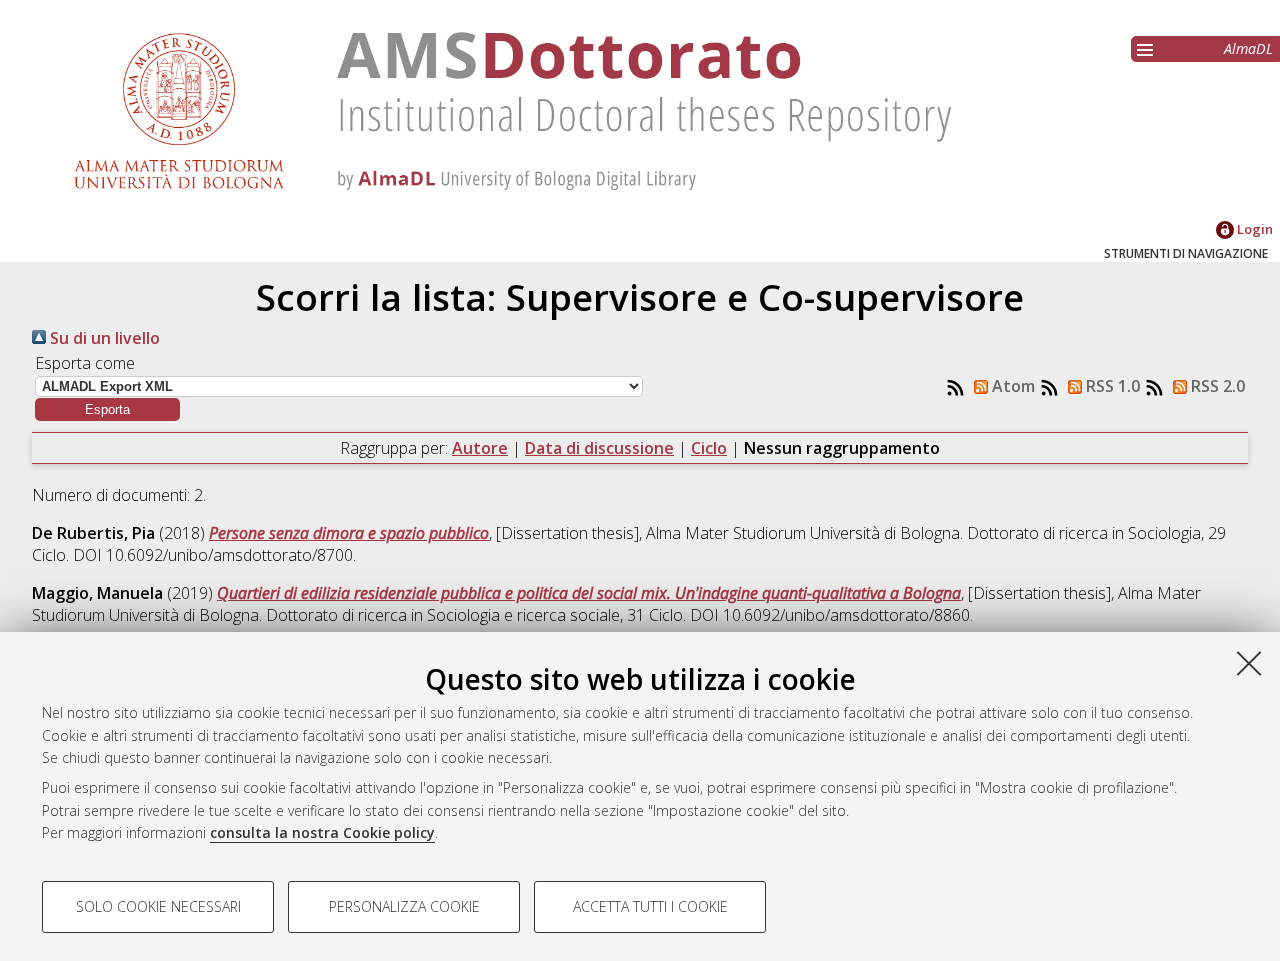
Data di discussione (599, 448)
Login (1253, 229)
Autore (480, 448)
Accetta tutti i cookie (650, 906)
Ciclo (709, 448)
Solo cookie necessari (158, 906)
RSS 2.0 (1216, 386)
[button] (107, 409)
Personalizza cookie (404, 906)
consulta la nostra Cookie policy (322, 832)
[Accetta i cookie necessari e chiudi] (1249, 663)
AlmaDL (1248, 48)
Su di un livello (103, 338)
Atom (1011, 386)
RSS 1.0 (1111, 386)
